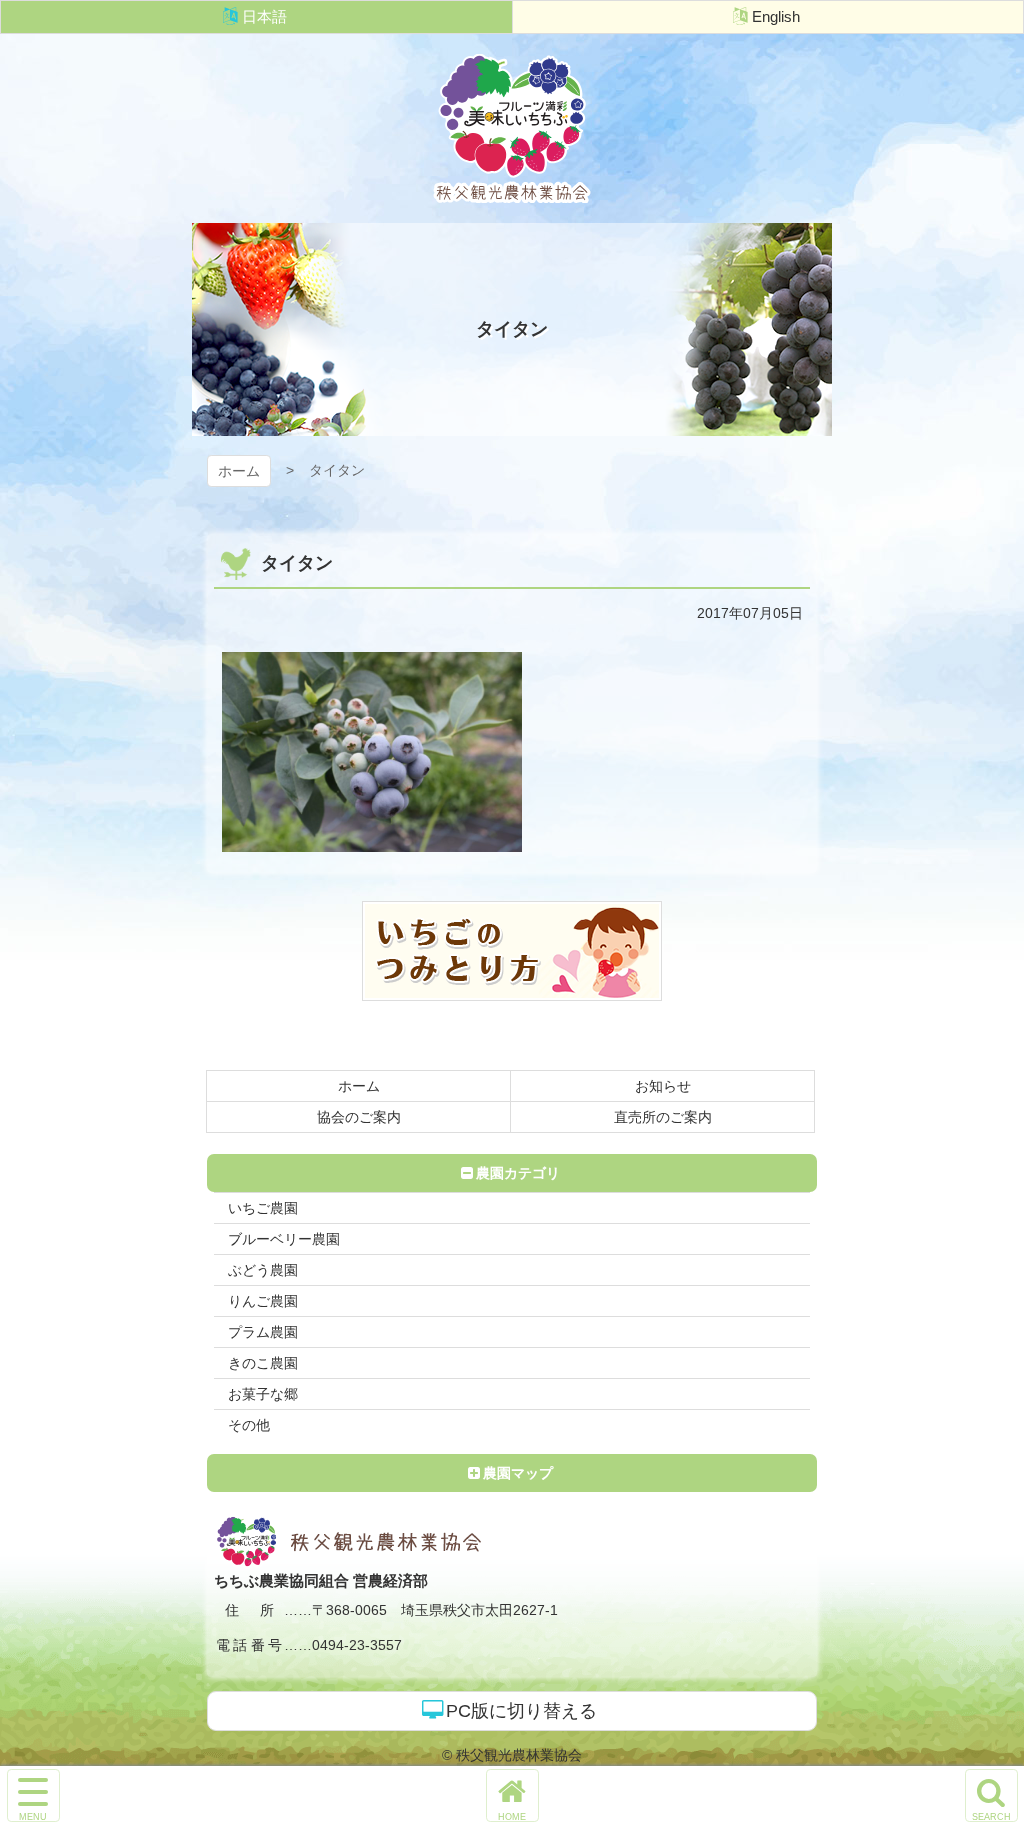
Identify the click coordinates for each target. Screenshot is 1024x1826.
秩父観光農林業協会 (512, 128)
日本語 (264, 16)
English (776, 16)
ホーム (239, 471)
